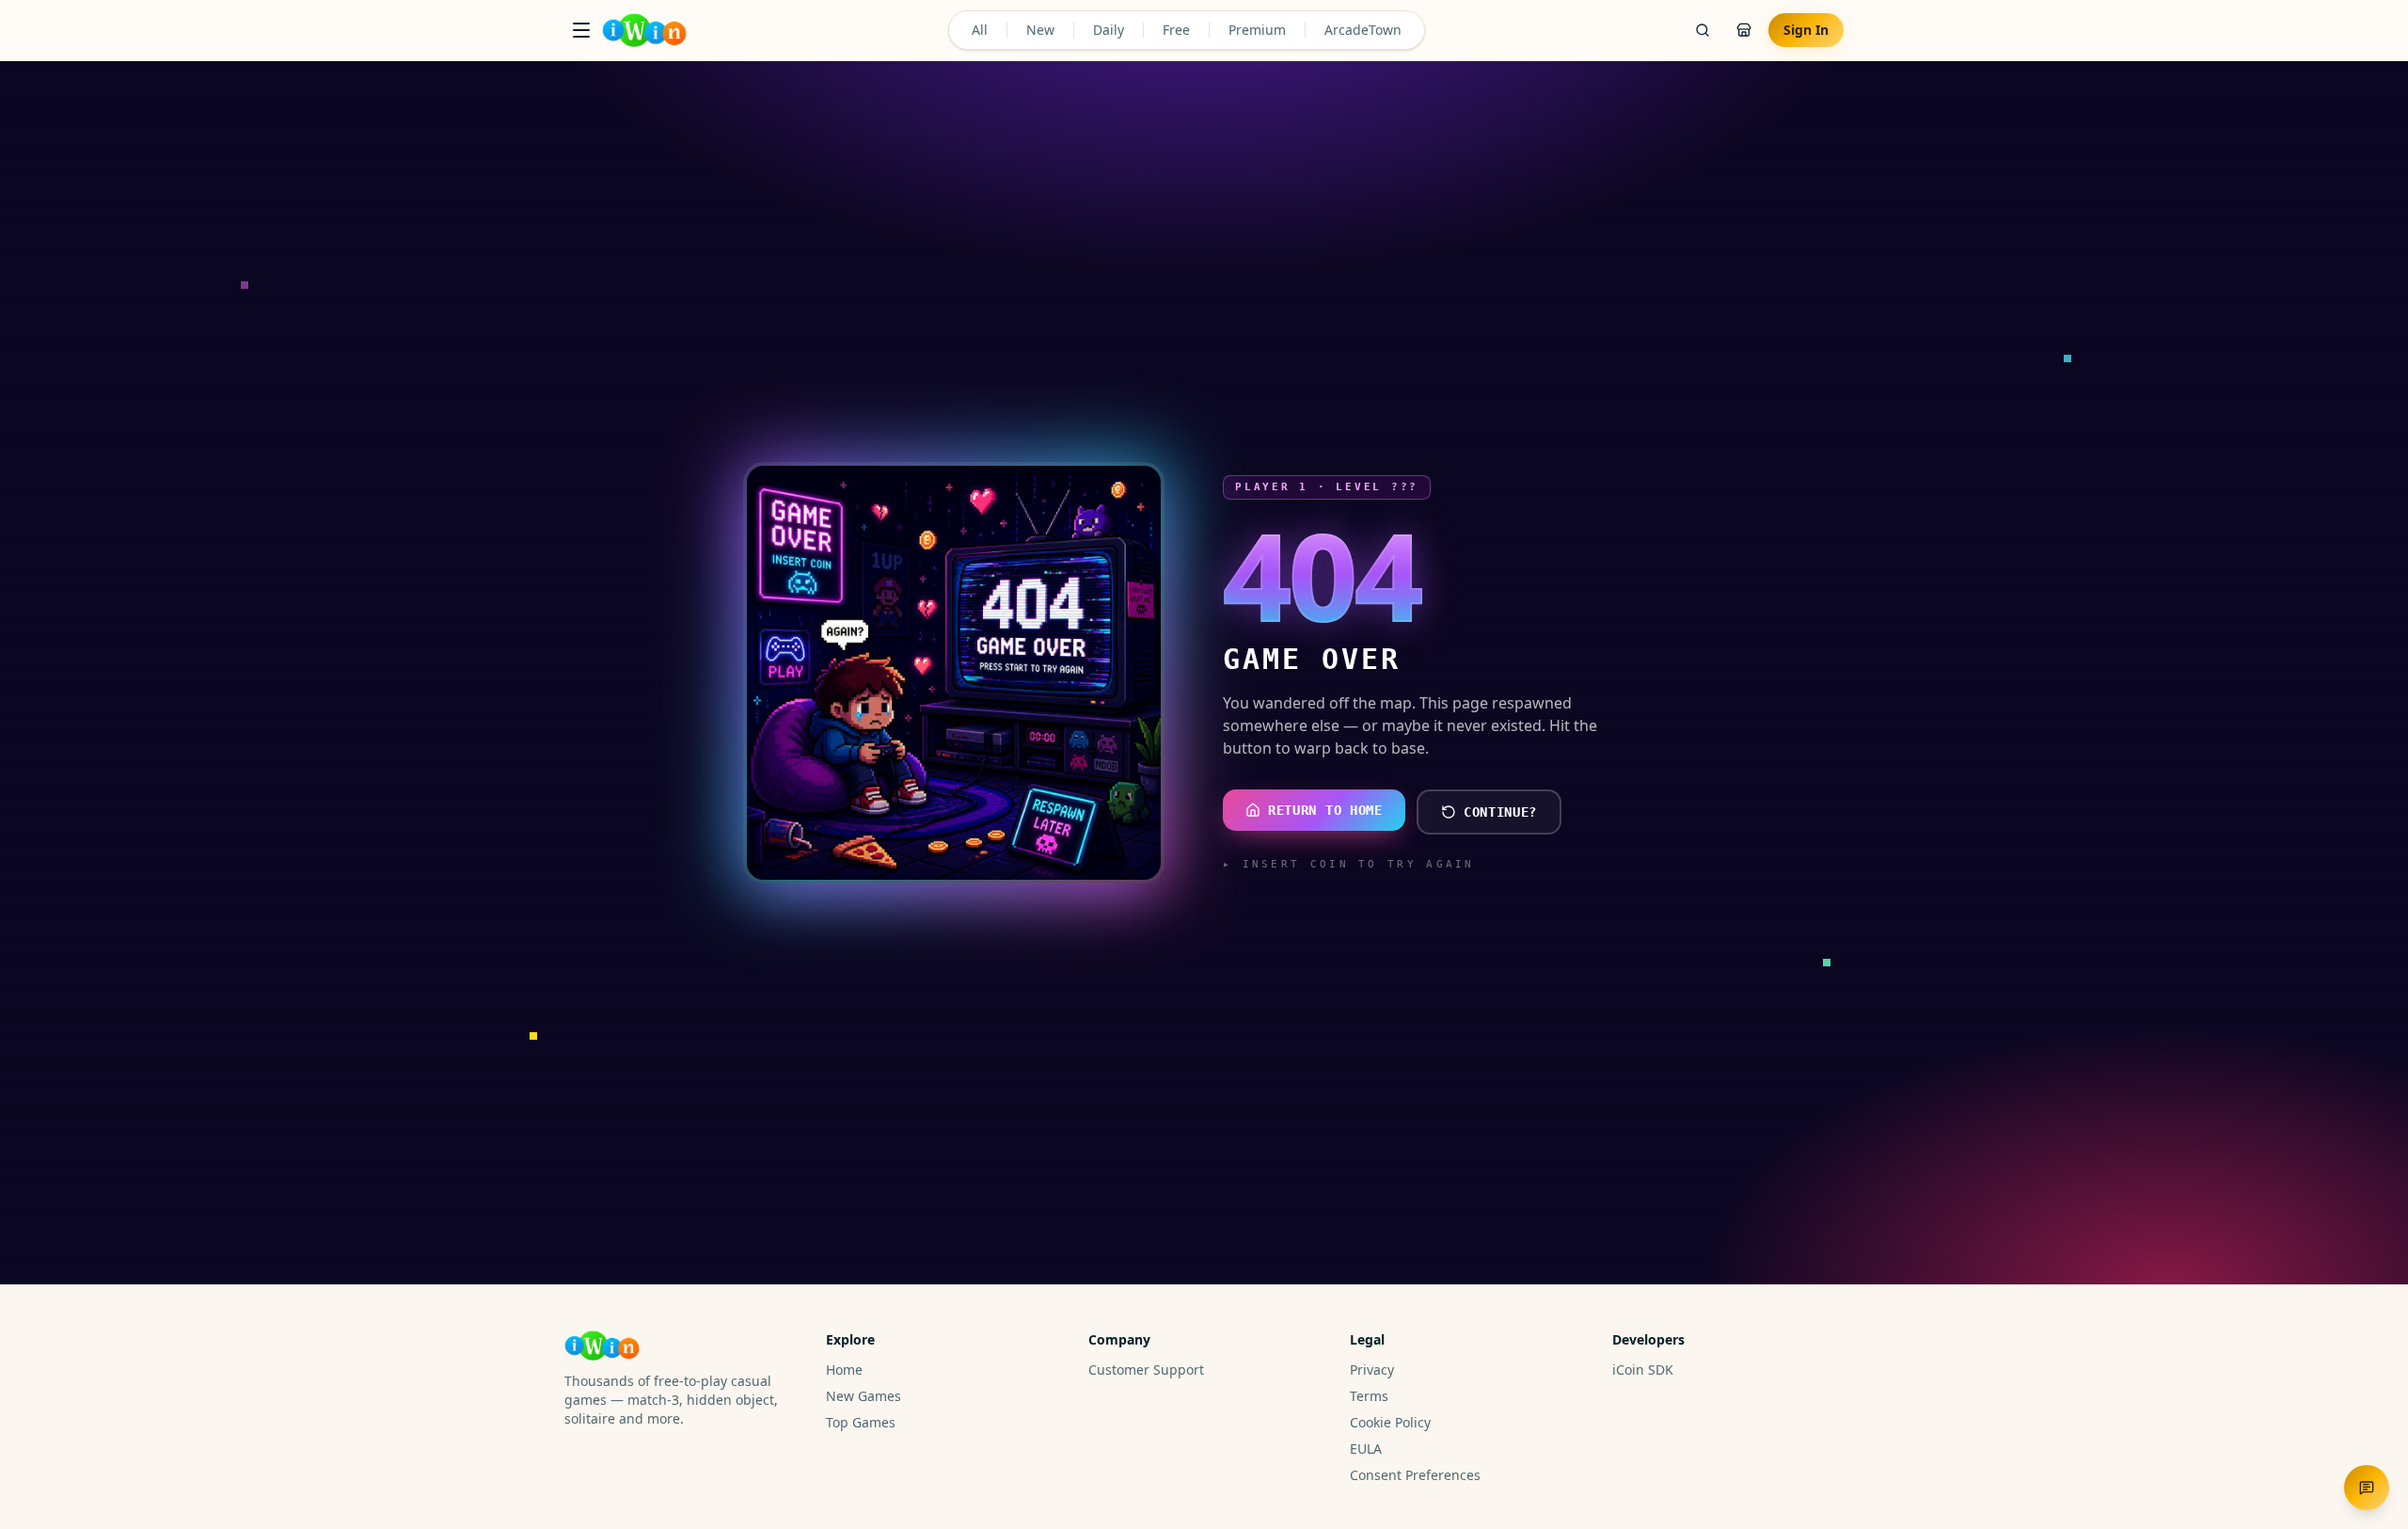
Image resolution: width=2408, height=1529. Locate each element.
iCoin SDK (1643, 1370)
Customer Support (1146, 1370)
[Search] (1703, 30)
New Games (863, 1396)
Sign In (1806, 30)
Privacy (1372, 1370)
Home (844, 1370)
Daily (1109, 30)
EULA (1366, 1449)
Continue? (1500, 812)
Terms (1369, 1396)
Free (1176, 30)
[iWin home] (644, 30)
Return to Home (1325, 810)
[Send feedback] (2367, 1488)
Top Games (861, 1422)
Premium (1257, 30)
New (1040, 30)
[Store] (1744, 30)
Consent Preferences (1415, 1475)
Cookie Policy (1390, 1422)
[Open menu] (581, 30)
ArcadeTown (1363, 30)
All (980, 30)
